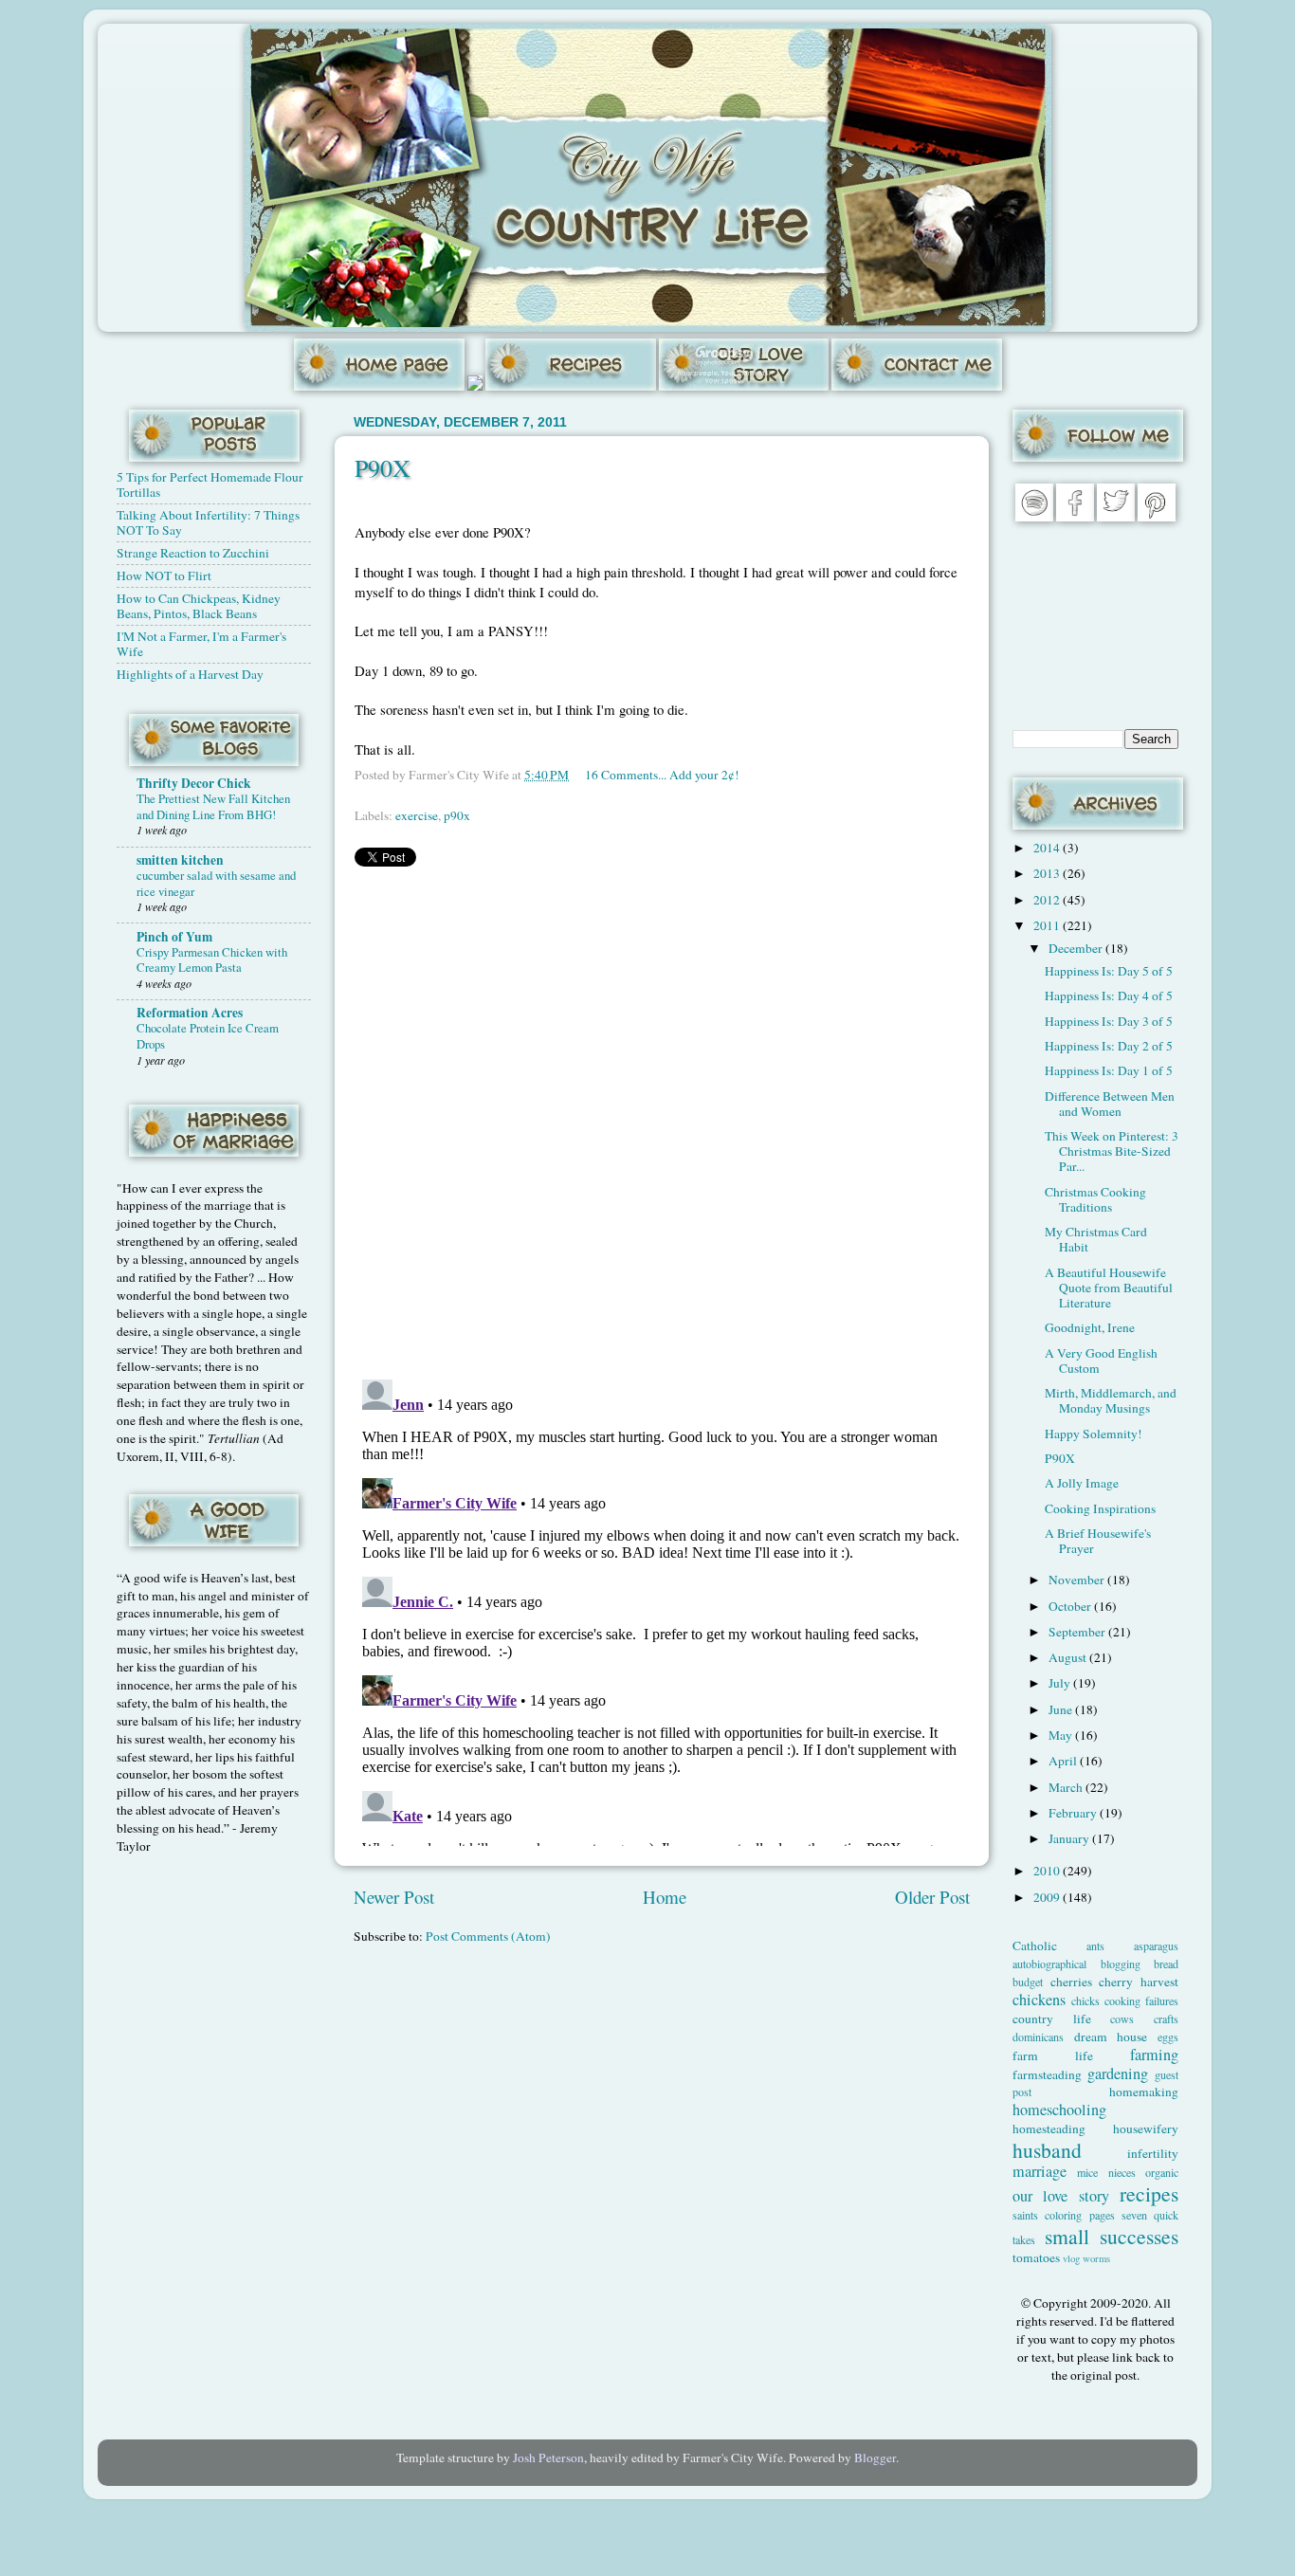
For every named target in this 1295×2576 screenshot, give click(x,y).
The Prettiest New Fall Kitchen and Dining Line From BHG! (213, 806)
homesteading (1049, 2128)
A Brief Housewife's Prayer (1098, 1541)
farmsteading (1047, 2074)
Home (665, 1897)
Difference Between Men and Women (1110, 1104)
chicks (1085, 2001)
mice (1087, 2172)
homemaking (1144, 2092)
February (1074, 1813)
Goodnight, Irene (1090, 1327)
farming (1154, 2055)
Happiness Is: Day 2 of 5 (1109, 1046)
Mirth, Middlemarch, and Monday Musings (1111, 1400)
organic (1162, 2172)
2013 (1048, 873)
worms (1096, 2258)
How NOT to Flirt (164, 575)
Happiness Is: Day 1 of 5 (1109, 1070)
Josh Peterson (548, 2457)
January (1070, 1838)
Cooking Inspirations (1100, 1508)
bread (1166, 1964)
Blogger (875, 2457)
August (1069, 1657)
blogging (1121, 1964)
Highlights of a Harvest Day (190, 674)
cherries (1071, 1982)
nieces (1122, 2172)
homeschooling (1059, 2110)
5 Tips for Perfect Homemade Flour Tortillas (210, 484)
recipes (1149, 2193)
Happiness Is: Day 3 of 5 (1109, 1021)
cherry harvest (1139, 1982)
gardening (1118, 2074)
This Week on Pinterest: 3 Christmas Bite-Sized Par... (1112, 1151)
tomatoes (1036, 2257)
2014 (1048, 848)
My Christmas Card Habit (1096, 1239)
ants (1095, 1946)
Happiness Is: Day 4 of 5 (1109, 996)
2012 (1048, 900)
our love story (1061, 2196)
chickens (1039, 2000)
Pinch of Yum (174, 937)
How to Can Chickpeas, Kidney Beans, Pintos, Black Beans (199, 606)
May (1062, 1735)
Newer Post (394, 1897)
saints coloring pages (1064, 2215)
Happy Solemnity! (1094, 1434)
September (1078, 1632)
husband (1047, 2150)
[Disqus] (662, 1119)
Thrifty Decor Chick (194, 783)
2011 (1048, 925)
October (1071, 1606)
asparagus (1156, 1946)
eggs (1168, 2037)
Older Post (932, 1897)
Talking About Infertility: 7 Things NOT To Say (208, 522)
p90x (457, 815)
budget (1028, 1982)
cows (1122, 2019)
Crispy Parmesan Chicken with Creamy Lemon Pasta (212, 960)
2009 (1048, 1897)
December (1077, 948)
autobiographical (1049, 1964)
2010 (1048, 1871)
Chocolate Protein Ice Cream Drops (208, 1036)
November (1078, 1580)
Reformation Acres (190, 1013)
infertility (1153, 2153)
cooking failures (1141, 2001)
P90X (383, 467)
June (1062, 1709)
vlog (1071, 2258)
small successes (1112, 2236)
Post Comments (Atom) (488, 1936)
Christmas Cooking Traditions (1095, 1199)
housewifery (1146, 2128)
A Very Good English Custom (1101, 1361)
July (1061, 1683)
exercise (417, 815)
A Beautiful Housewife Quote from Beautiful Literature (1109, 1288)
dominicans (1038, 2037)
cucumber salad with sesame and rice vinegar (216, 883)
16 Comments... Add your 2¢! (662, 775)
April (1064, 1761)
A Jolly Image (1082, 1483)
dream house (1111, 2037)
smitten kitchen (180, 860)
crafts (1166, 2019)
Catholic (1035, 1946)
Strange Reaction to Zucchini (193, 553)
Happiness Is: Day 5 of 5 (1109, 971)
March (1067, 1787)
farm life (1053, 2055)
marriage (1040, 2171)
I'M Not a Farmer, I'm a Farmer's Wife (201, 644)
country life (1052, 2019)
